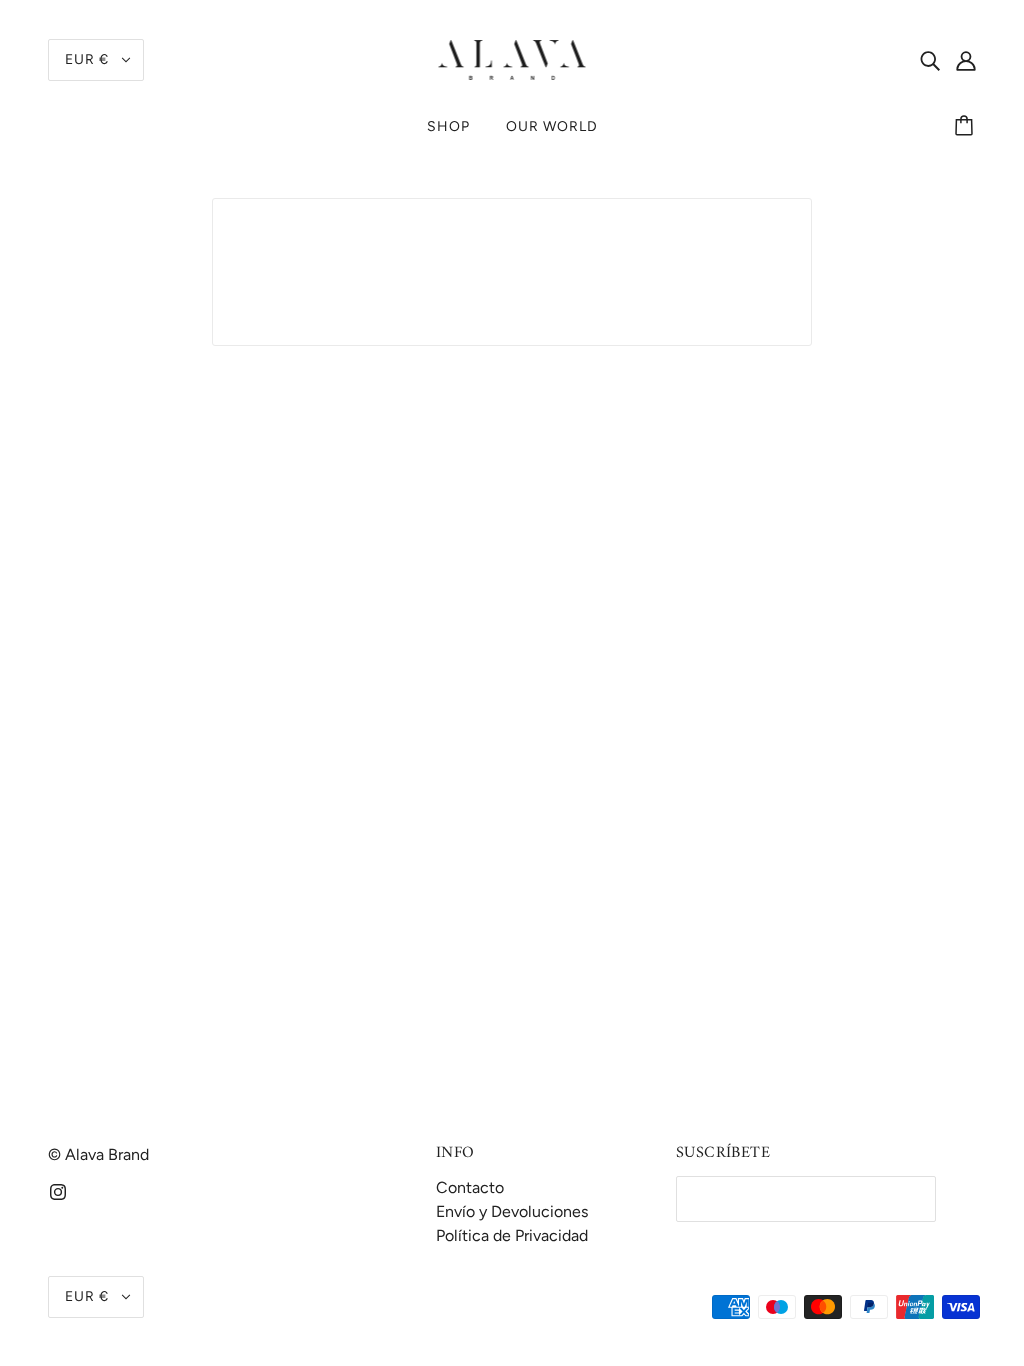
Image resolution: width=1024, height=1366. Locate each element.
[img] (930, 60)
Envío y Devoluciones (512, 1211)
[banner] (512, 58)
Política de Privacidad (512, 1235)
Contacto (470, 1187)
